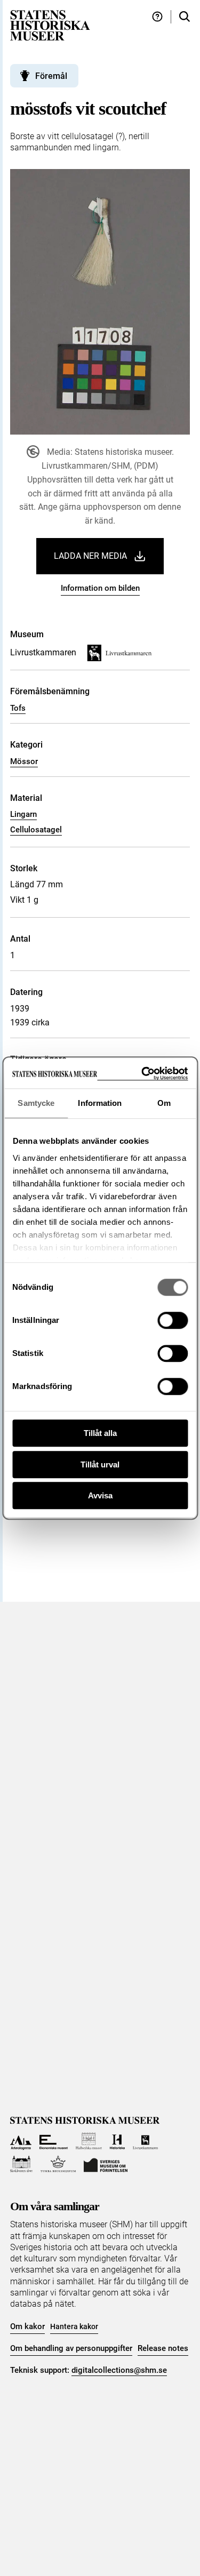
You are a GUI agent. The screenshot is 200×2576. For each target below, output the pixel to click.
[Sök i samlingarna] (185, 17)
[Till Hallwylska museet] (89, 2141)
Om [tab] (164, 1103)
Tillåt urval (100, 1464)
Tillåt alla (100, 1433)
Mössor (24, 761)
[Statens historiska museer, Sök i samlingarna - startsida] (50, 25)
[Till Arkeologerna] (21, 2141)
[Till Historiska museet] (117, 2141)
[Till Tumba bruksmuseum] (58, 2164)
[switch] (173, 1320)
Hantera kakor (74, 2326)
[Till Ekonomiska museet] (54, 2141)
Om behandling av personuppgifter (71, 2348)
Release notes (163, 2348)
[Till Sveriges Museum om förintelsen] (106, 2164)
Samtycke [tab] (36, 1103)
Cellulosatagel (36, 830)
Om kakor (27, 2326)
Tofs (18, 708)
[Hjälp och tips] (157, 17)
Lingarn (23, 814)
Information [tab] (100, 1103)
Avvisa (100, 1495)
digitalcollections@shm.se (119, 2370)
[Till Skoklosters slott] (22, 2164)
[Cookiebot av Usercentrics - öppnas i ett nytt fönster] (142, 1074)
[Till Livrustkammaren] (146, 2141)
